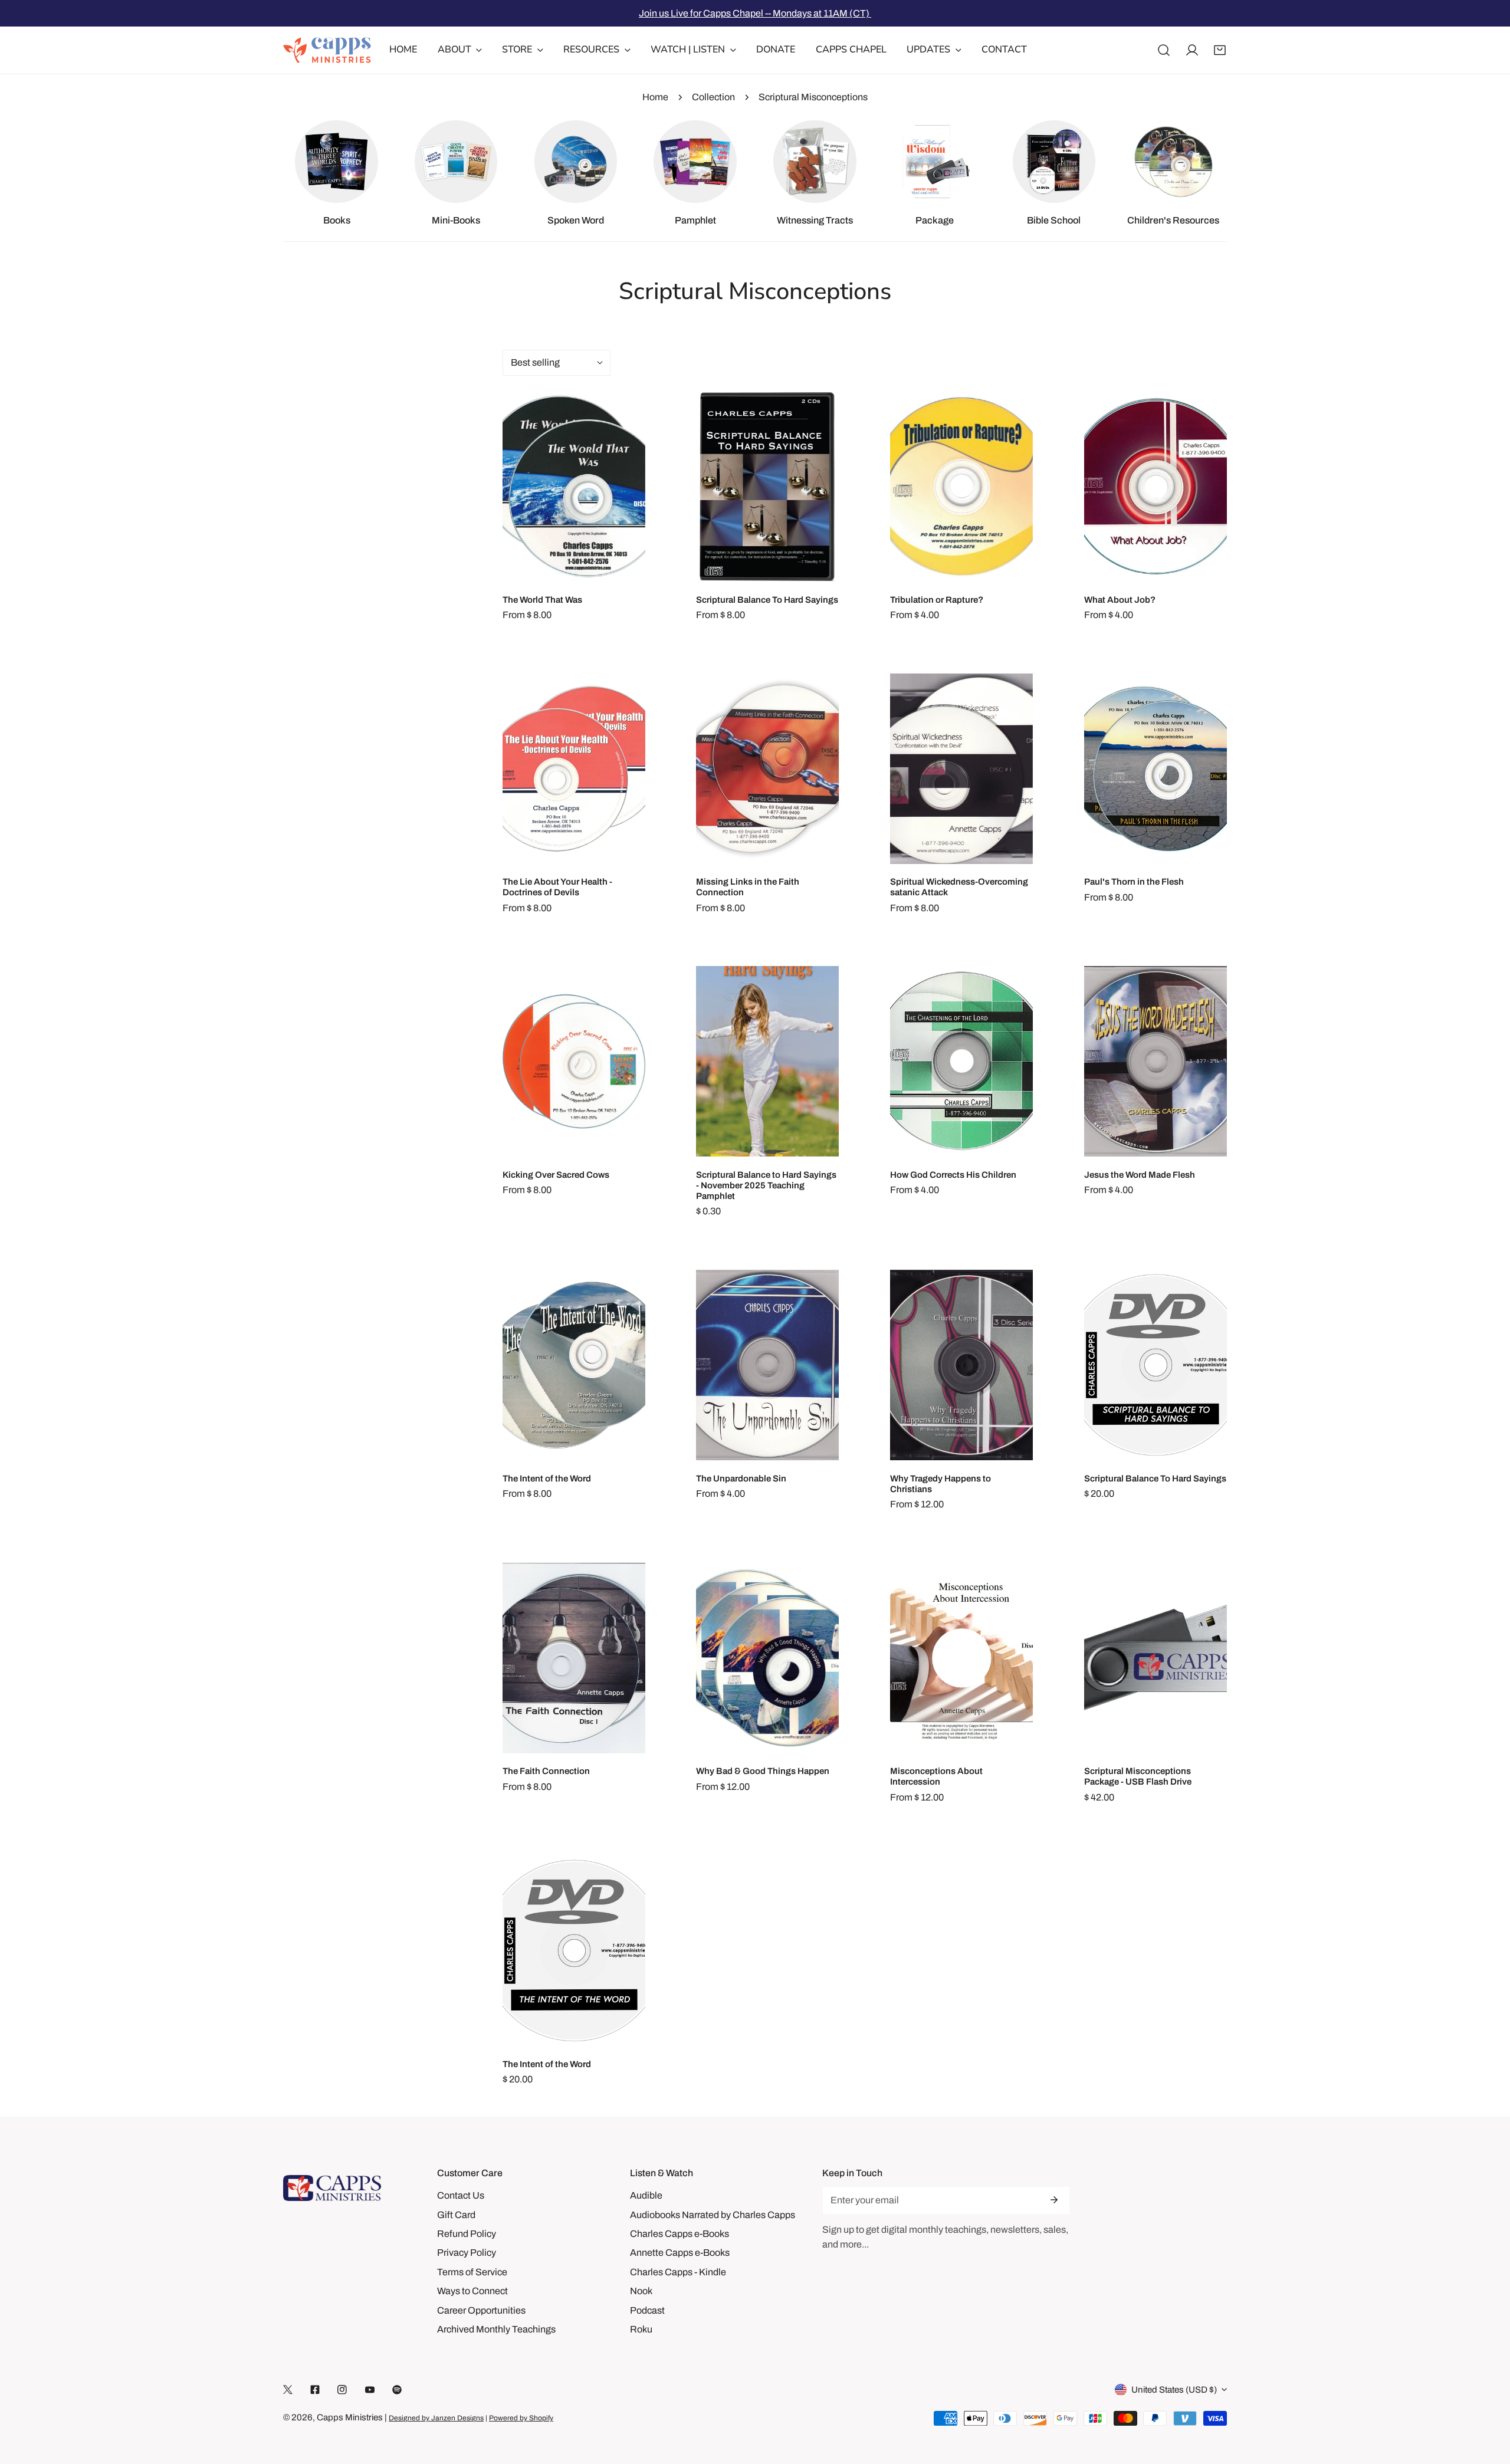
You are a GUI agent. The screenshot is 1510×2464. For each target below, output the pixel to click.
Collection (713, 97)
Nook (641, 2291)
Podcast (647, 2310)
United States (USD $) (1174, 2390)
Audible (646, 2195)
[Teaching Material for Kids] (1173, 162)
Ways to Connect (472, 2291)
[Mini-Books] (456, 162)
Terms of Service (472, 2272)
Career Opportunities (481, 2310)
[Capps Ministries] (327, 50)
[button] (1220, 50)
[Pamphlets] (695, 162)
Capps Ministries (350, 2417)
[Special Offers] (934, 162)
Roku (641, 2329)
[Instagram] (342, 2390)
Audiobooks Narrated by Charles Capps (713, 2215)
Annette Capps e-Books (680, 2253)
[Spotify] (397, 2390)
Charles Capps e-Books (679, 2234)
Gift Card (456, 2215)
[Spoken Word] (576, 162)
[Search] (1164, 50)
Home (655, 97)
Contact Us (461, 2195)
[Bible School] (1054, 162)
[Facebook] (315, 2390)
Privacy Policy (467, 2253)
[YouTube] (370, 2390)
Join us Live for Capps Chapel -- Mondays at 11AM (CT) (755, 13)
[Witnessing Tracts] (815, 162)
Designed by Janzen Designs (436, 2418)
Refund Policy (467, 2234)
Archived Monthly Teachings (496, 2329)
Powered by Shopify (521, 2418)
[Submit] (1054, 2200)
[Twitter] (288, 2390)
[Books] (336, 162)
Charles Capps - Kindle (678, 2272)
